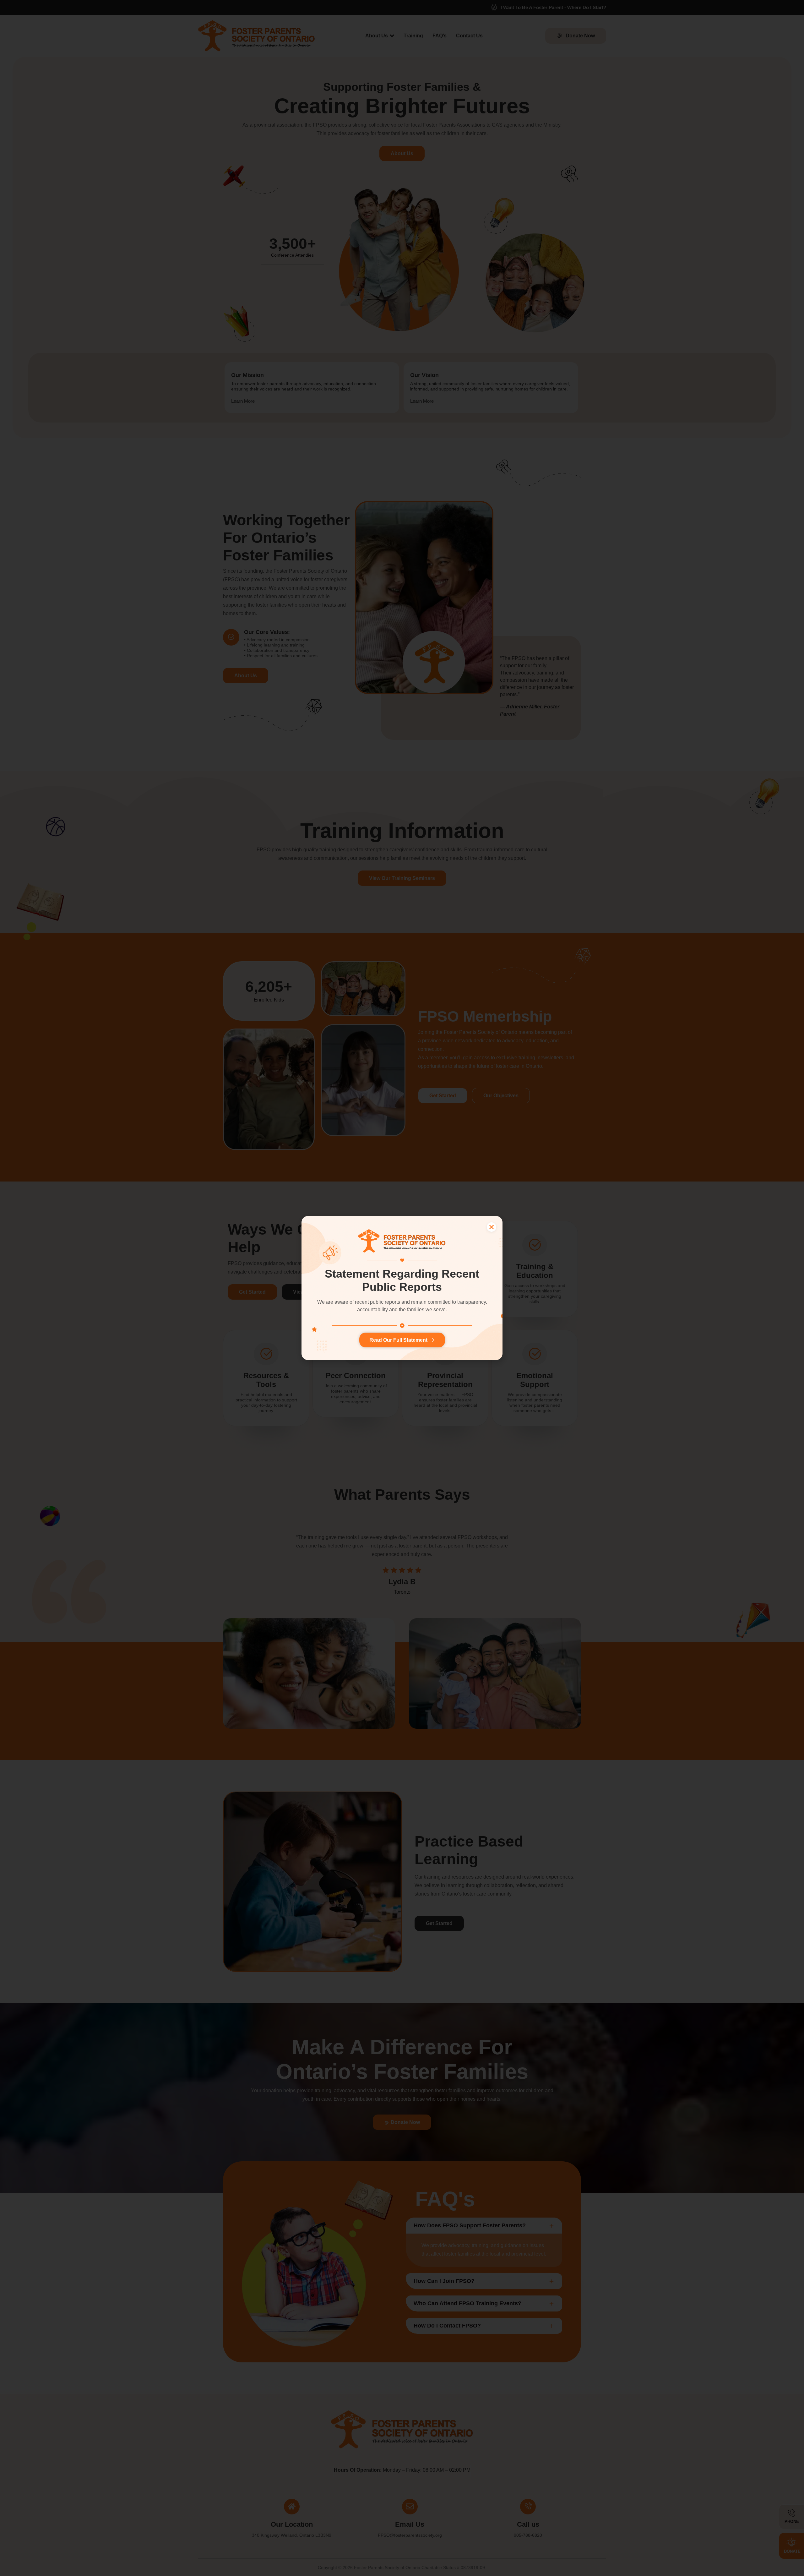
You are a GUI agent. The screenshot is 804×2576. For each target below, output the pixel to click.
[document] (402, 1288)
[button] (492, 1227)
